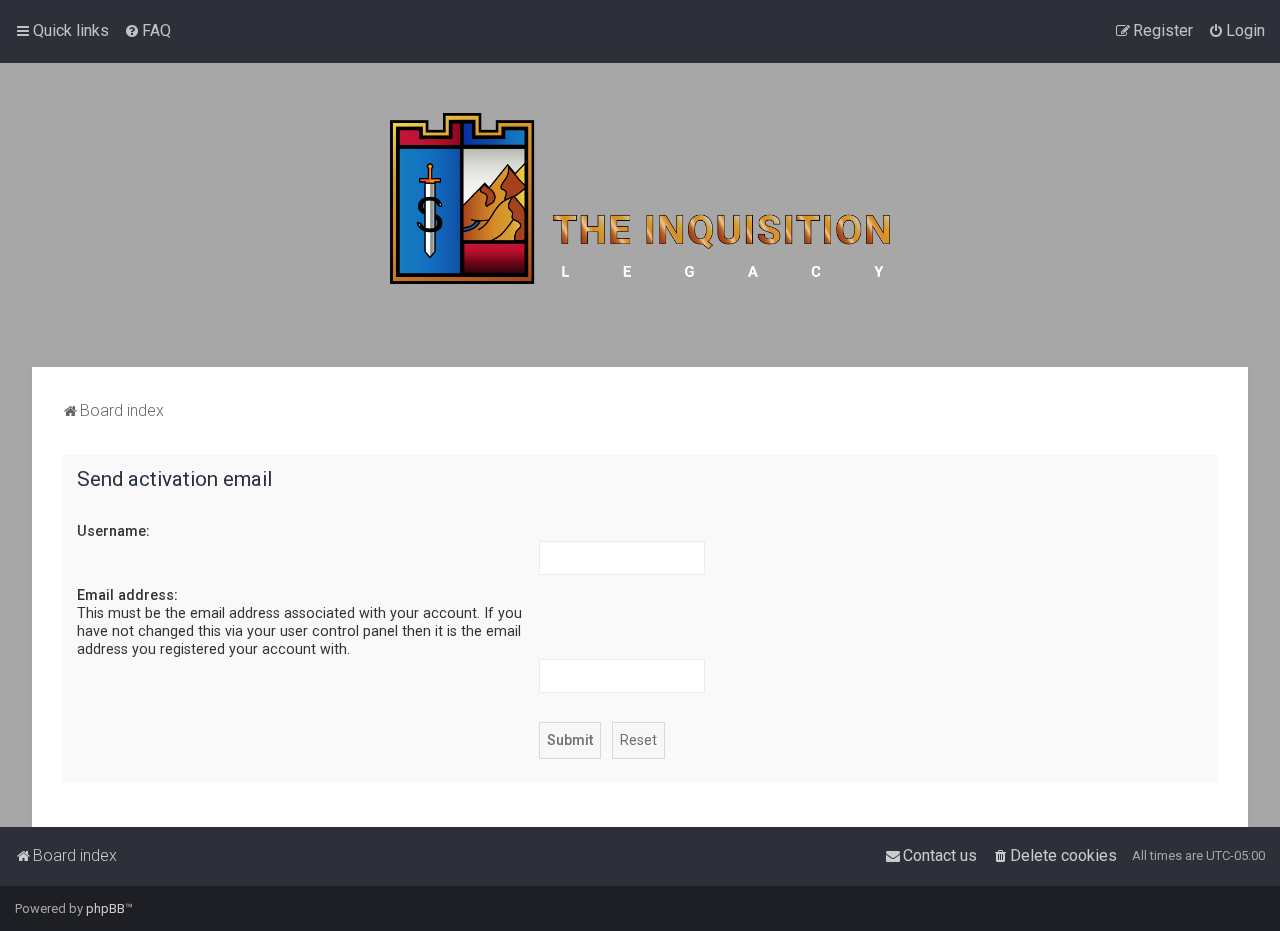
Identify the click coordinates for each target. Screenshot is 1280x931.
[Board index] (640, 215)
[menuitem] (147, 31)
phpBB (105, 908)
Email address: (127, 595)
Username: (113, 531)
